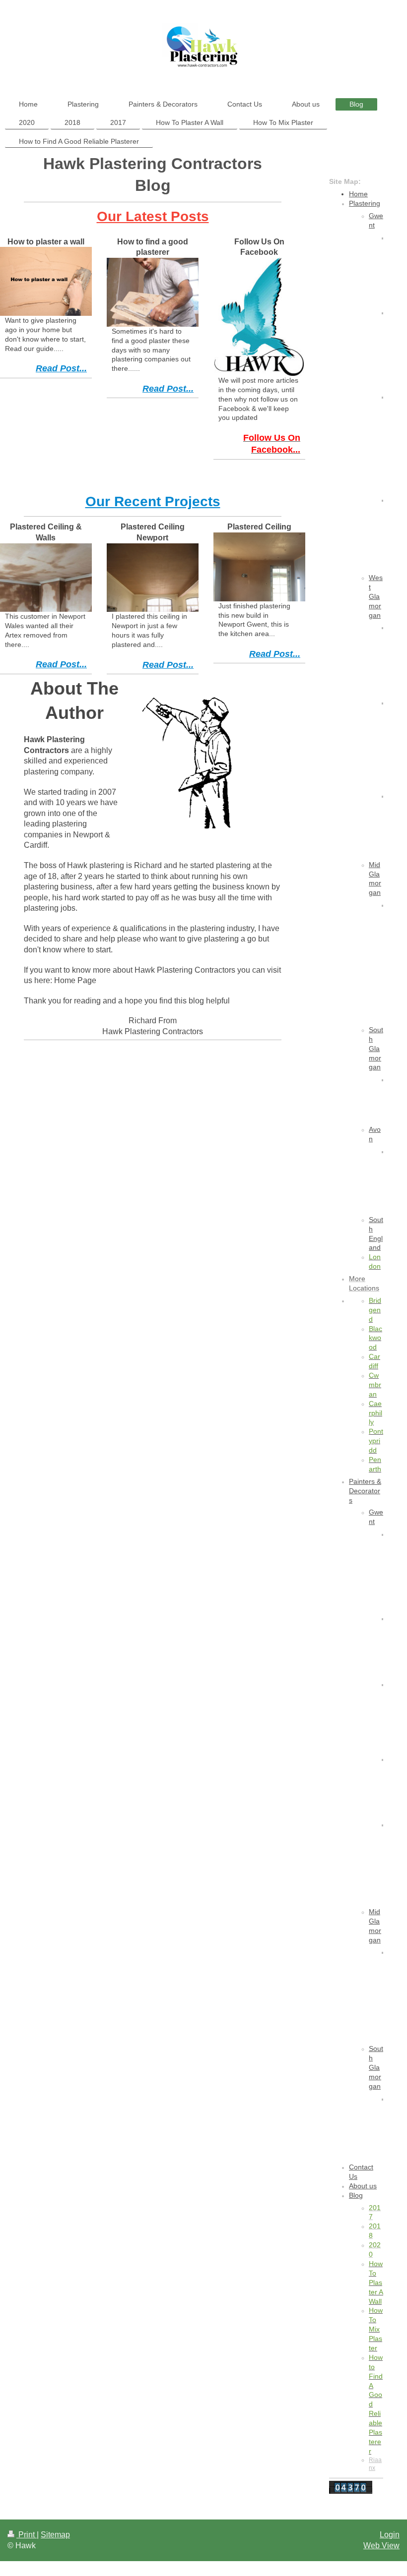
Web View (381, 2546)
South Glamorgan (376, 1049)
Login (390, 2535)
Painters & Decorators (365, 1491)
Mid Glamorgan (375, 879)
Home (358, 194)
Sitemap (55, 2535)
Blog (356, 2195)
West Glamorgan (376, 596)
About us (363, 2186)
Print (27, 2535)
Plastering (365, 203)
